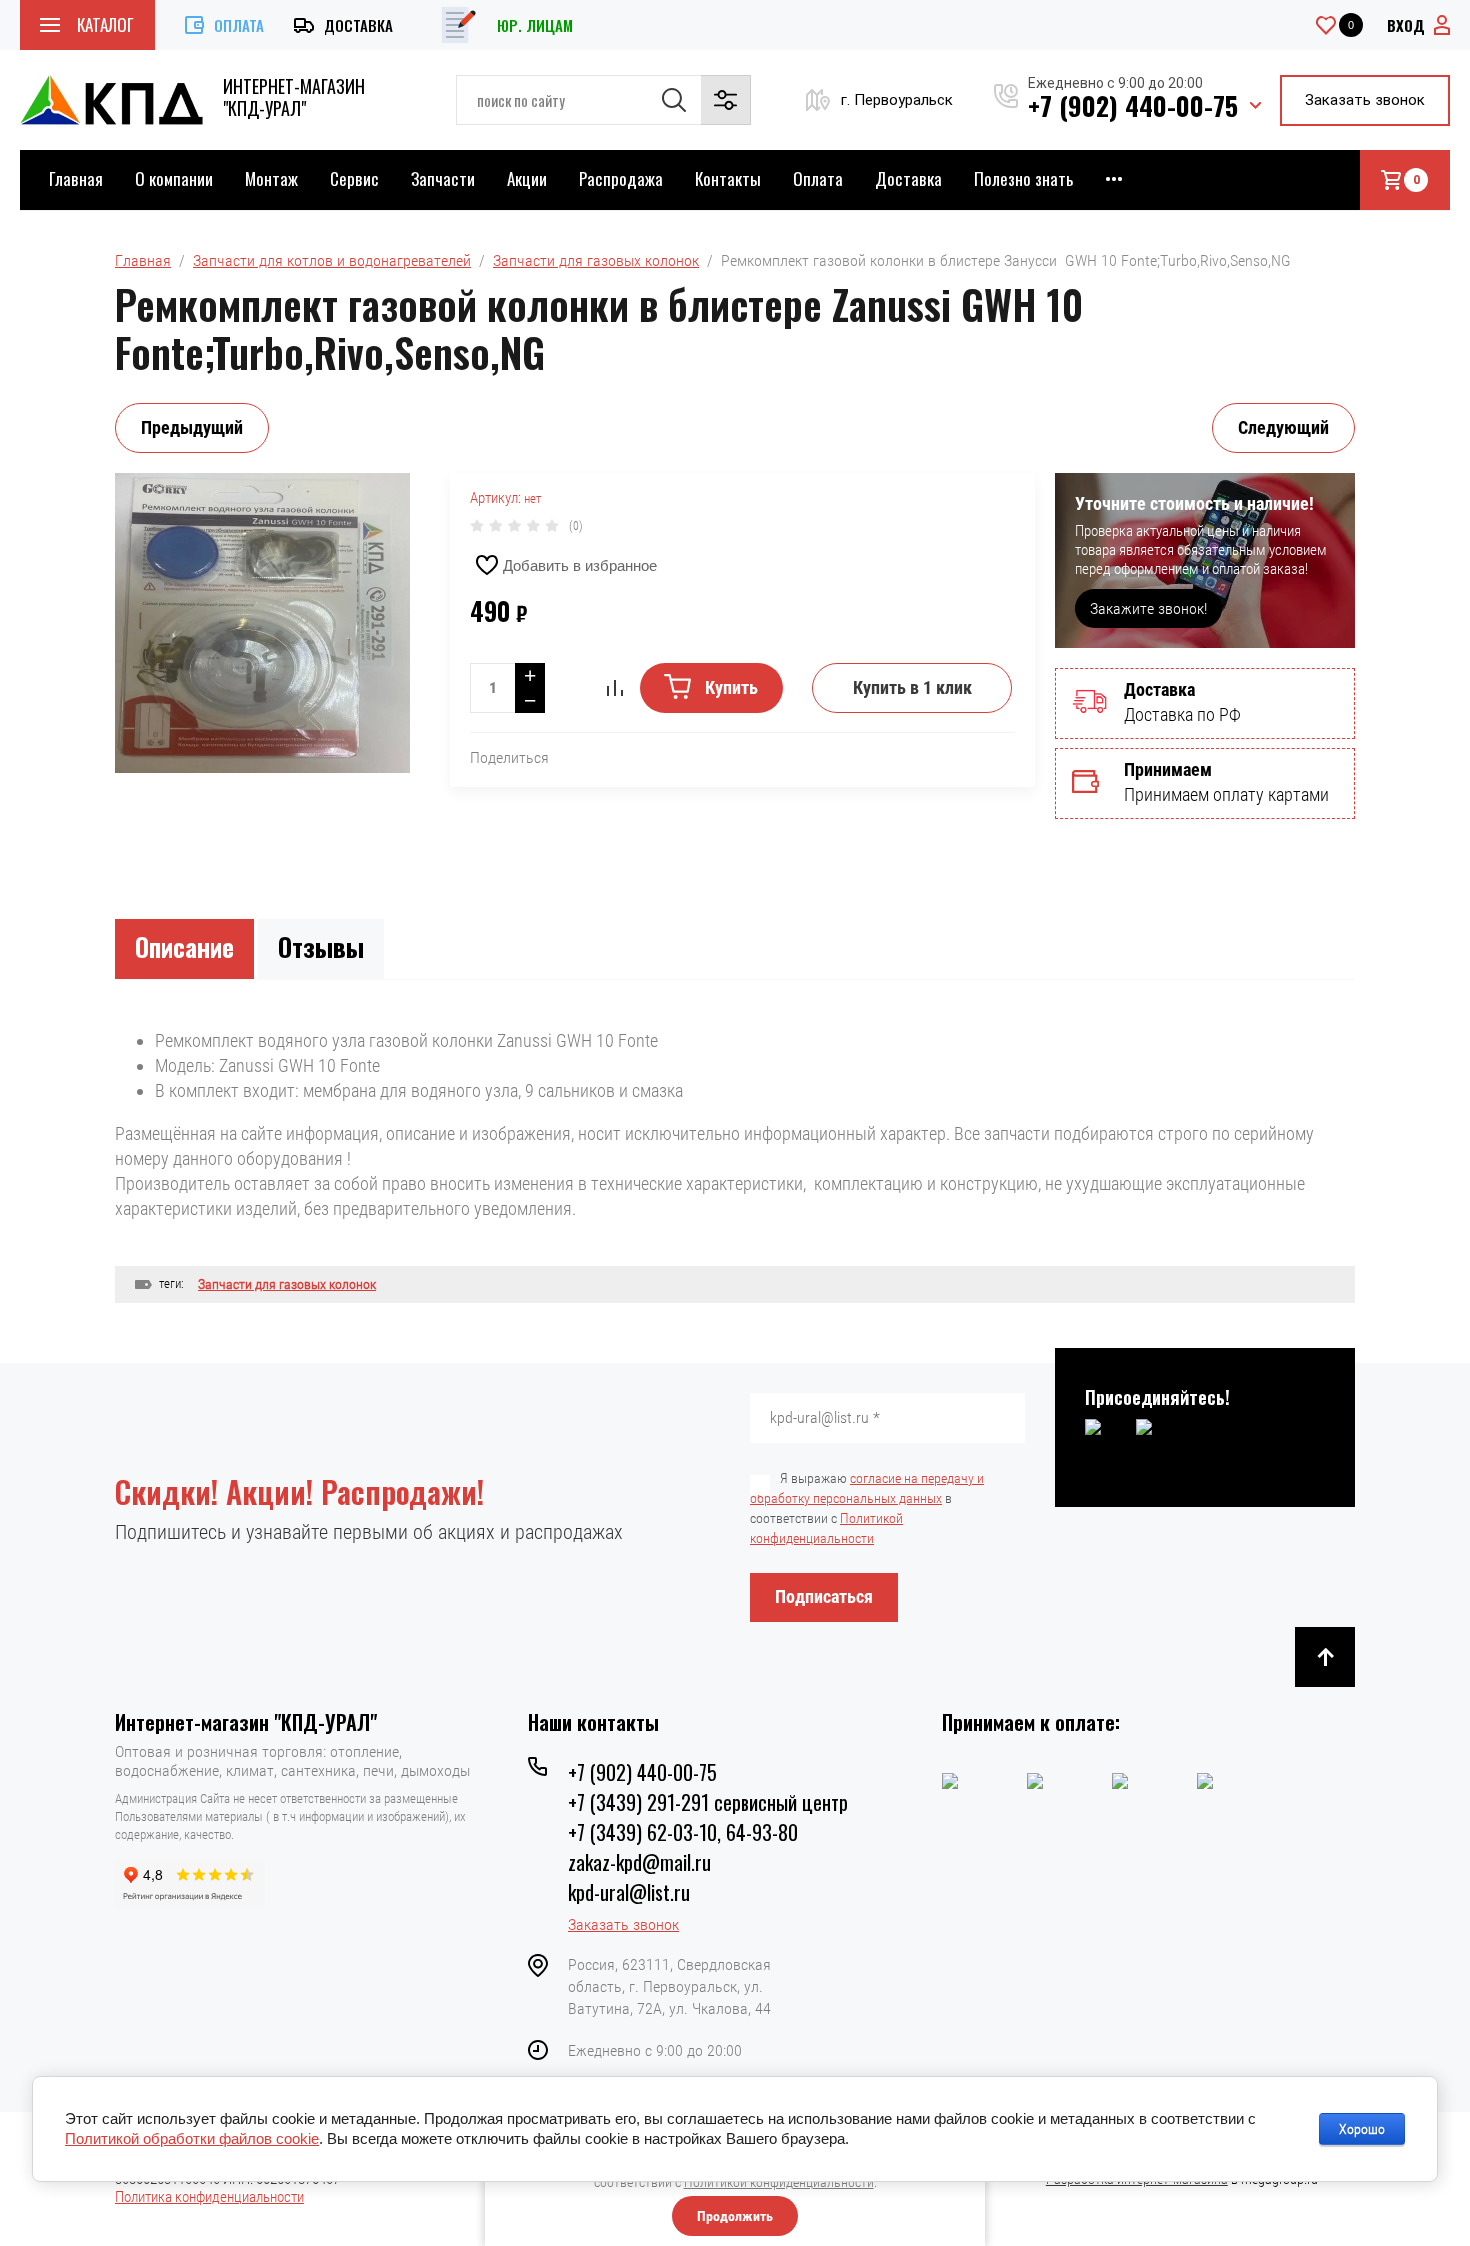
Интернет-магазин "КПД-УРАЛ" (294, 97)
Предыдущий (192, 427)
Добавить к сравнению (615, 688)
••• (1114, 178)
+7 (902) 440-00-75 (1133, 105)
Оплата (239, 25)
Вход (1406, 25)
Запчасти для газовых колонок (596, 260)
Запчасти (443, 178)
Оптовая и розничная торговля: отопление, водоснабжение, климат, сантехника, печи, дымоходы (292, 1761)
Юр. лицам (535, 25)
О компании (174, 178)
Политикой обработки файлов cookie (192, 2138)
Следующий (1283, 427)
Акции (527, 178)
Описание (184, 946)
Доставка (358, 25)
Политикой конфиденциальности (779, 2182)
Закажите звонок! (1148, 608)
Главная (76, 178)
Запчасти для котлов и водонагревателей (332, 260)
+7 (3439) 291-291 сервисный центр (708, 1802)
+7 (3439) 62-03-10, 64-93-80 (683, 1832)
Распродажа (621, 178)
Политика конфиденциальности (209, 2197)
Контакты (728, 178)
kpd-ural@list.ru (629, 1892)
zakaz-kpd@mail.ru (639, 1862)
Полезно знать (1023, 178)
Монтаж (271, 178)
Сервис (354, 178)
